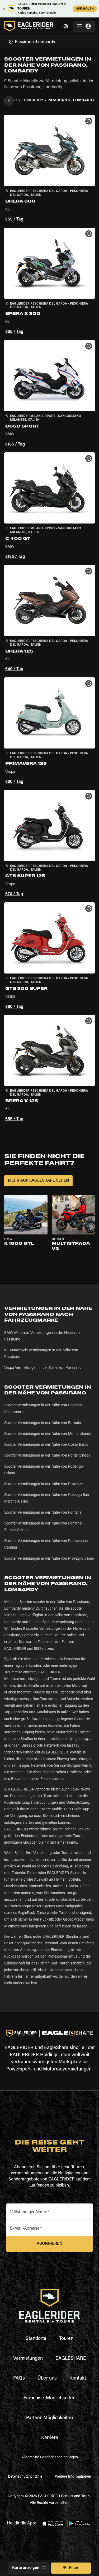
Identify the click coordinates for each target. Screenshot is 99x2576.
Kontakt (78, 2378)
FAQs (19, 2378)
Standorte (36, 2339)
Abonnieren (49, 2244)
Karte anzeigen (26, 2568)
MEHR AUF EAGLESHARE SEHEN (38, 1181)
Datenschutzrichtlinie (25, 2477)
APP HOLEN (85, 9)
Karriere (50, 2438)
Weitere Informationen (73, 2477)
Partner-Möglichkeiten (49, 2418)
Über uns (47, 2378)
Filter (74, 2568)
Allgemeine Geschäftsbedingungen (50, 2458)
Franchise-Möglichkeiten (49, 2398)
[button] (49, 169)
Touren (66, 2339)
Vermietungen (28, 2359)
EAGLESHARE (71, 2359)
